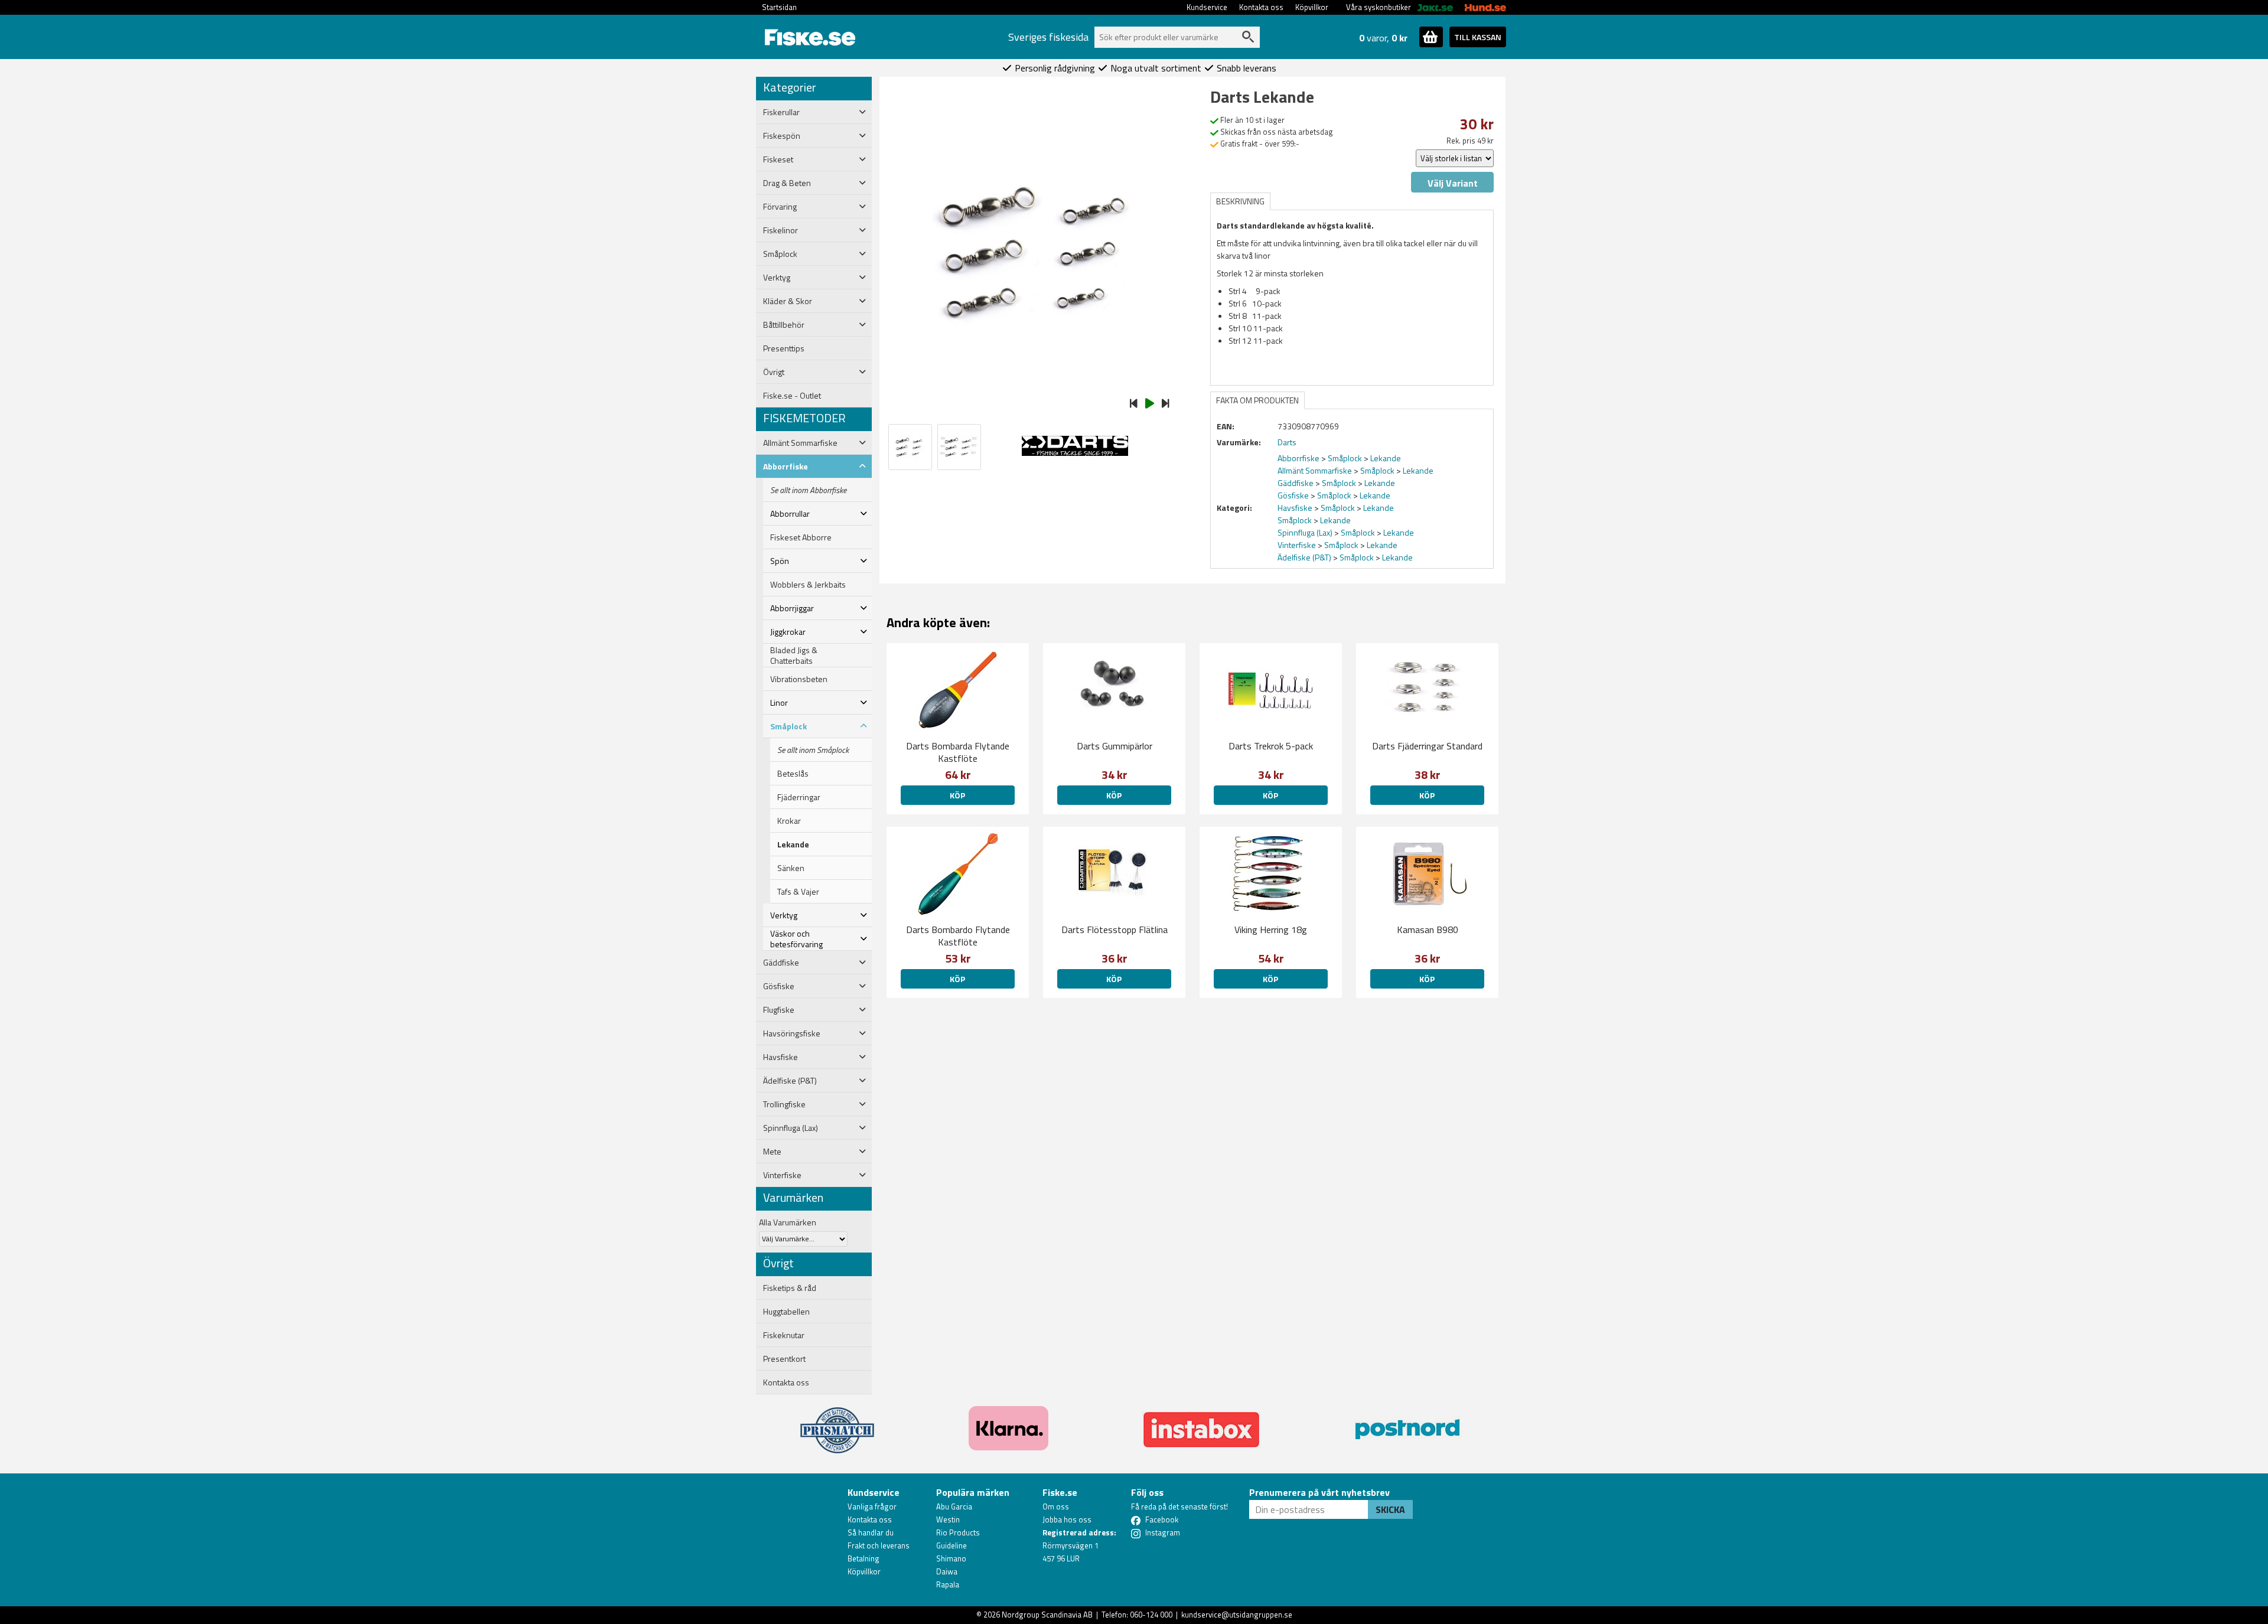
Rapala (948, 1584)
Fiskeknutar (784, 1335)
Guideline (951, 1545)
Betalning (863, 1558)
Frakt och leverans (879, 1545)
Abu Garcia (954, 1506)
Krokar (789, 821)
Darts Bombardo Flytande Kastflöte (958, 936)
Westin (948, 1519)
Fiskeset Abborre (801, 537)
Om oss (1056, 1506)
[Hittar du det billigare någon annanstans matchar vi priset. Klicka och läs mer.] (837, 1423)
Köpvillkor (1312, 7)
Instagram (1163, 1532)
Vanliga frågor (872, 1506)
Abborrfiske (1298, 458)
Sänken (791, 868)
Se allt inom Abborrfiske (808, 490)
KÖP (957, 795)
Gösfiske (1293, 495)
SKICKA (1390, 1509)
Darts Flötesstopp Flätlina (1115, 930)
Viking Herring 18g (1271, 930)
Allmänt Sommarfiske (1315, 470)
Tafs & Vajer (798, 892)
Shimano (951, 1558)
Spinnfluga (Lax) (1305, 532)
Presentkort (784, 1359)
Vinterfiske (1297, 545)
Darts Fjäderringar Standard (1427, 746)
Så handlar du (871, 1532)
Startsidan (779, 7)
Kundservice (1207, 7)
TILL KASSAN (1478, 37)
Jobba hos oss (1067, 1519)
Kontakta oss (1261, 7)
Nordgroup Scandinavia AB (1047, 1615)
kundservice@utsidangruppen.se (1237, 1615)
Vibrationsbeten (799, 679)
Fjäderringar (799, 797)
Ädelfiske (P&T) (1304, 557)
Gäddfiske (1296, 483)
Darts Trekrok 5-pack (1271, 746)
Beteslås (793, 774)
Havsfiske (1295, 508)
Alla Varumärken (788, 1222)
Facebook (1162, 1519)
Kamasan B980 (1428, 930)
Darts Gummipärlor (1115, 746)
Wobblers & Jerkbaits (808, 585)
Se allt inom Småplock (813, 750)
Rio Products (958, 1532)
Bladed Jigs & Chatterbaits (794, 656)
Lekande (793, 844)
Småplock (1345, 458)
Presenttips (784, 348)
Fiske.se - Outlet (792, 396)
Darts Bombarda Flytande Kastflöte (958, 752)
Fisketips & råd (790, 1288)
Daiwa (947, 1571)
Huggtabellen (786, 1312)
